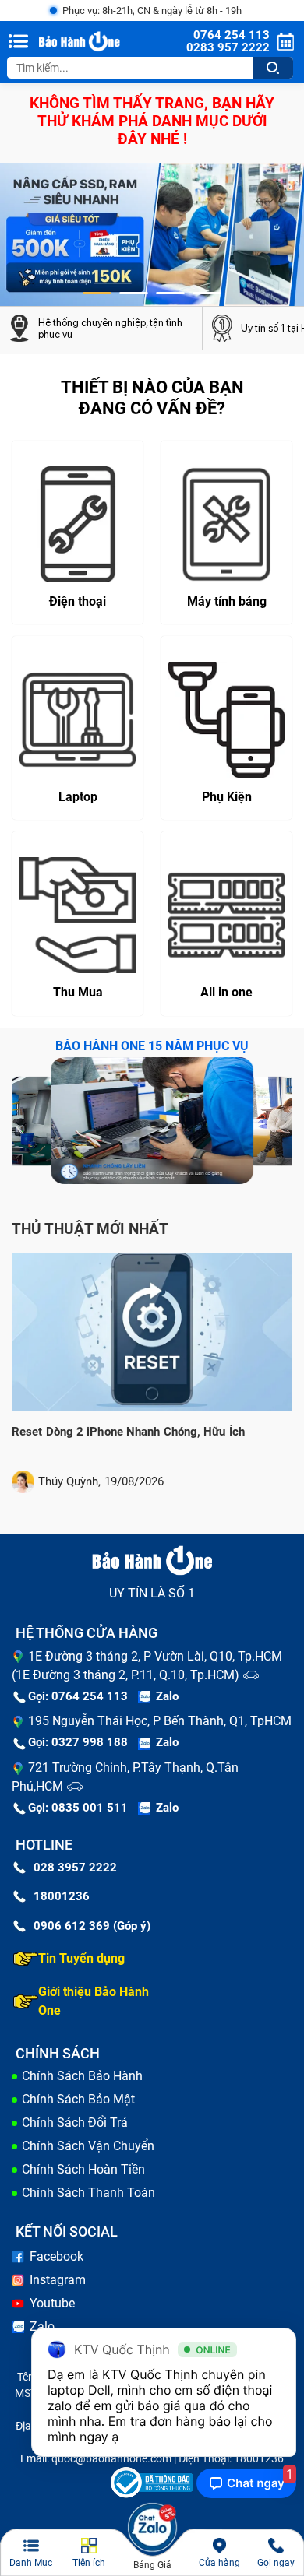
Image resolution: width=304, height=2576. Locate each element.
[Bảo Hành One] (81, 42)
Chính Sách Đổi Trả (75, 2123)
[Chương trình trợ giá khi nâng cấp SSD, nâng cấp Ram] (152, 234)
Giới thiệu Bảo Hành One (94, 2001)
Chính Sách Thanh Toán (88, 2193)
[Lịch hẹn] (286, 42)
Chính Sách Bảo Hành (82, 2076)
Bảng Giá (152, 2565)
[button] (97, 293)
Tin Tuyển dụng (81, 1958)
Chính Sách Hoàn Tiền (83, 2169)
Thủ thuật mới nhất (90, 1229)
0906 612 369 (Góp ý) (92, 1926)
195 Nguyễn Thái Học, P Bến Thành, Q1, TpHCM (160, 1721)
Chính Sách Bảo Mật (78, 2099)
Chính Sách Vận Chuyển (88, 2146)
